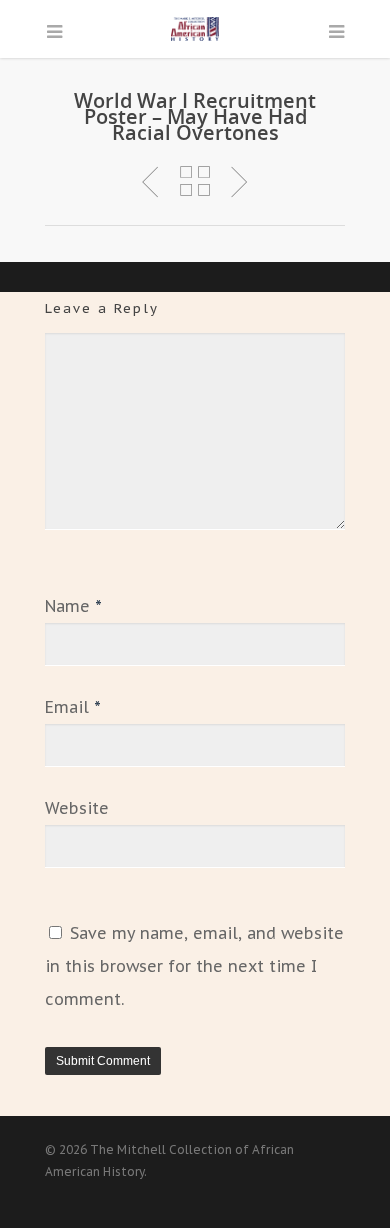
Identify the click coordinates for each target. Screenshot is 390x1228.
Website (77, 808)
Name (73, 606)
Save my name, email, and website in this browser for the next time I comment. (194, 966)
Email (73, 707)
